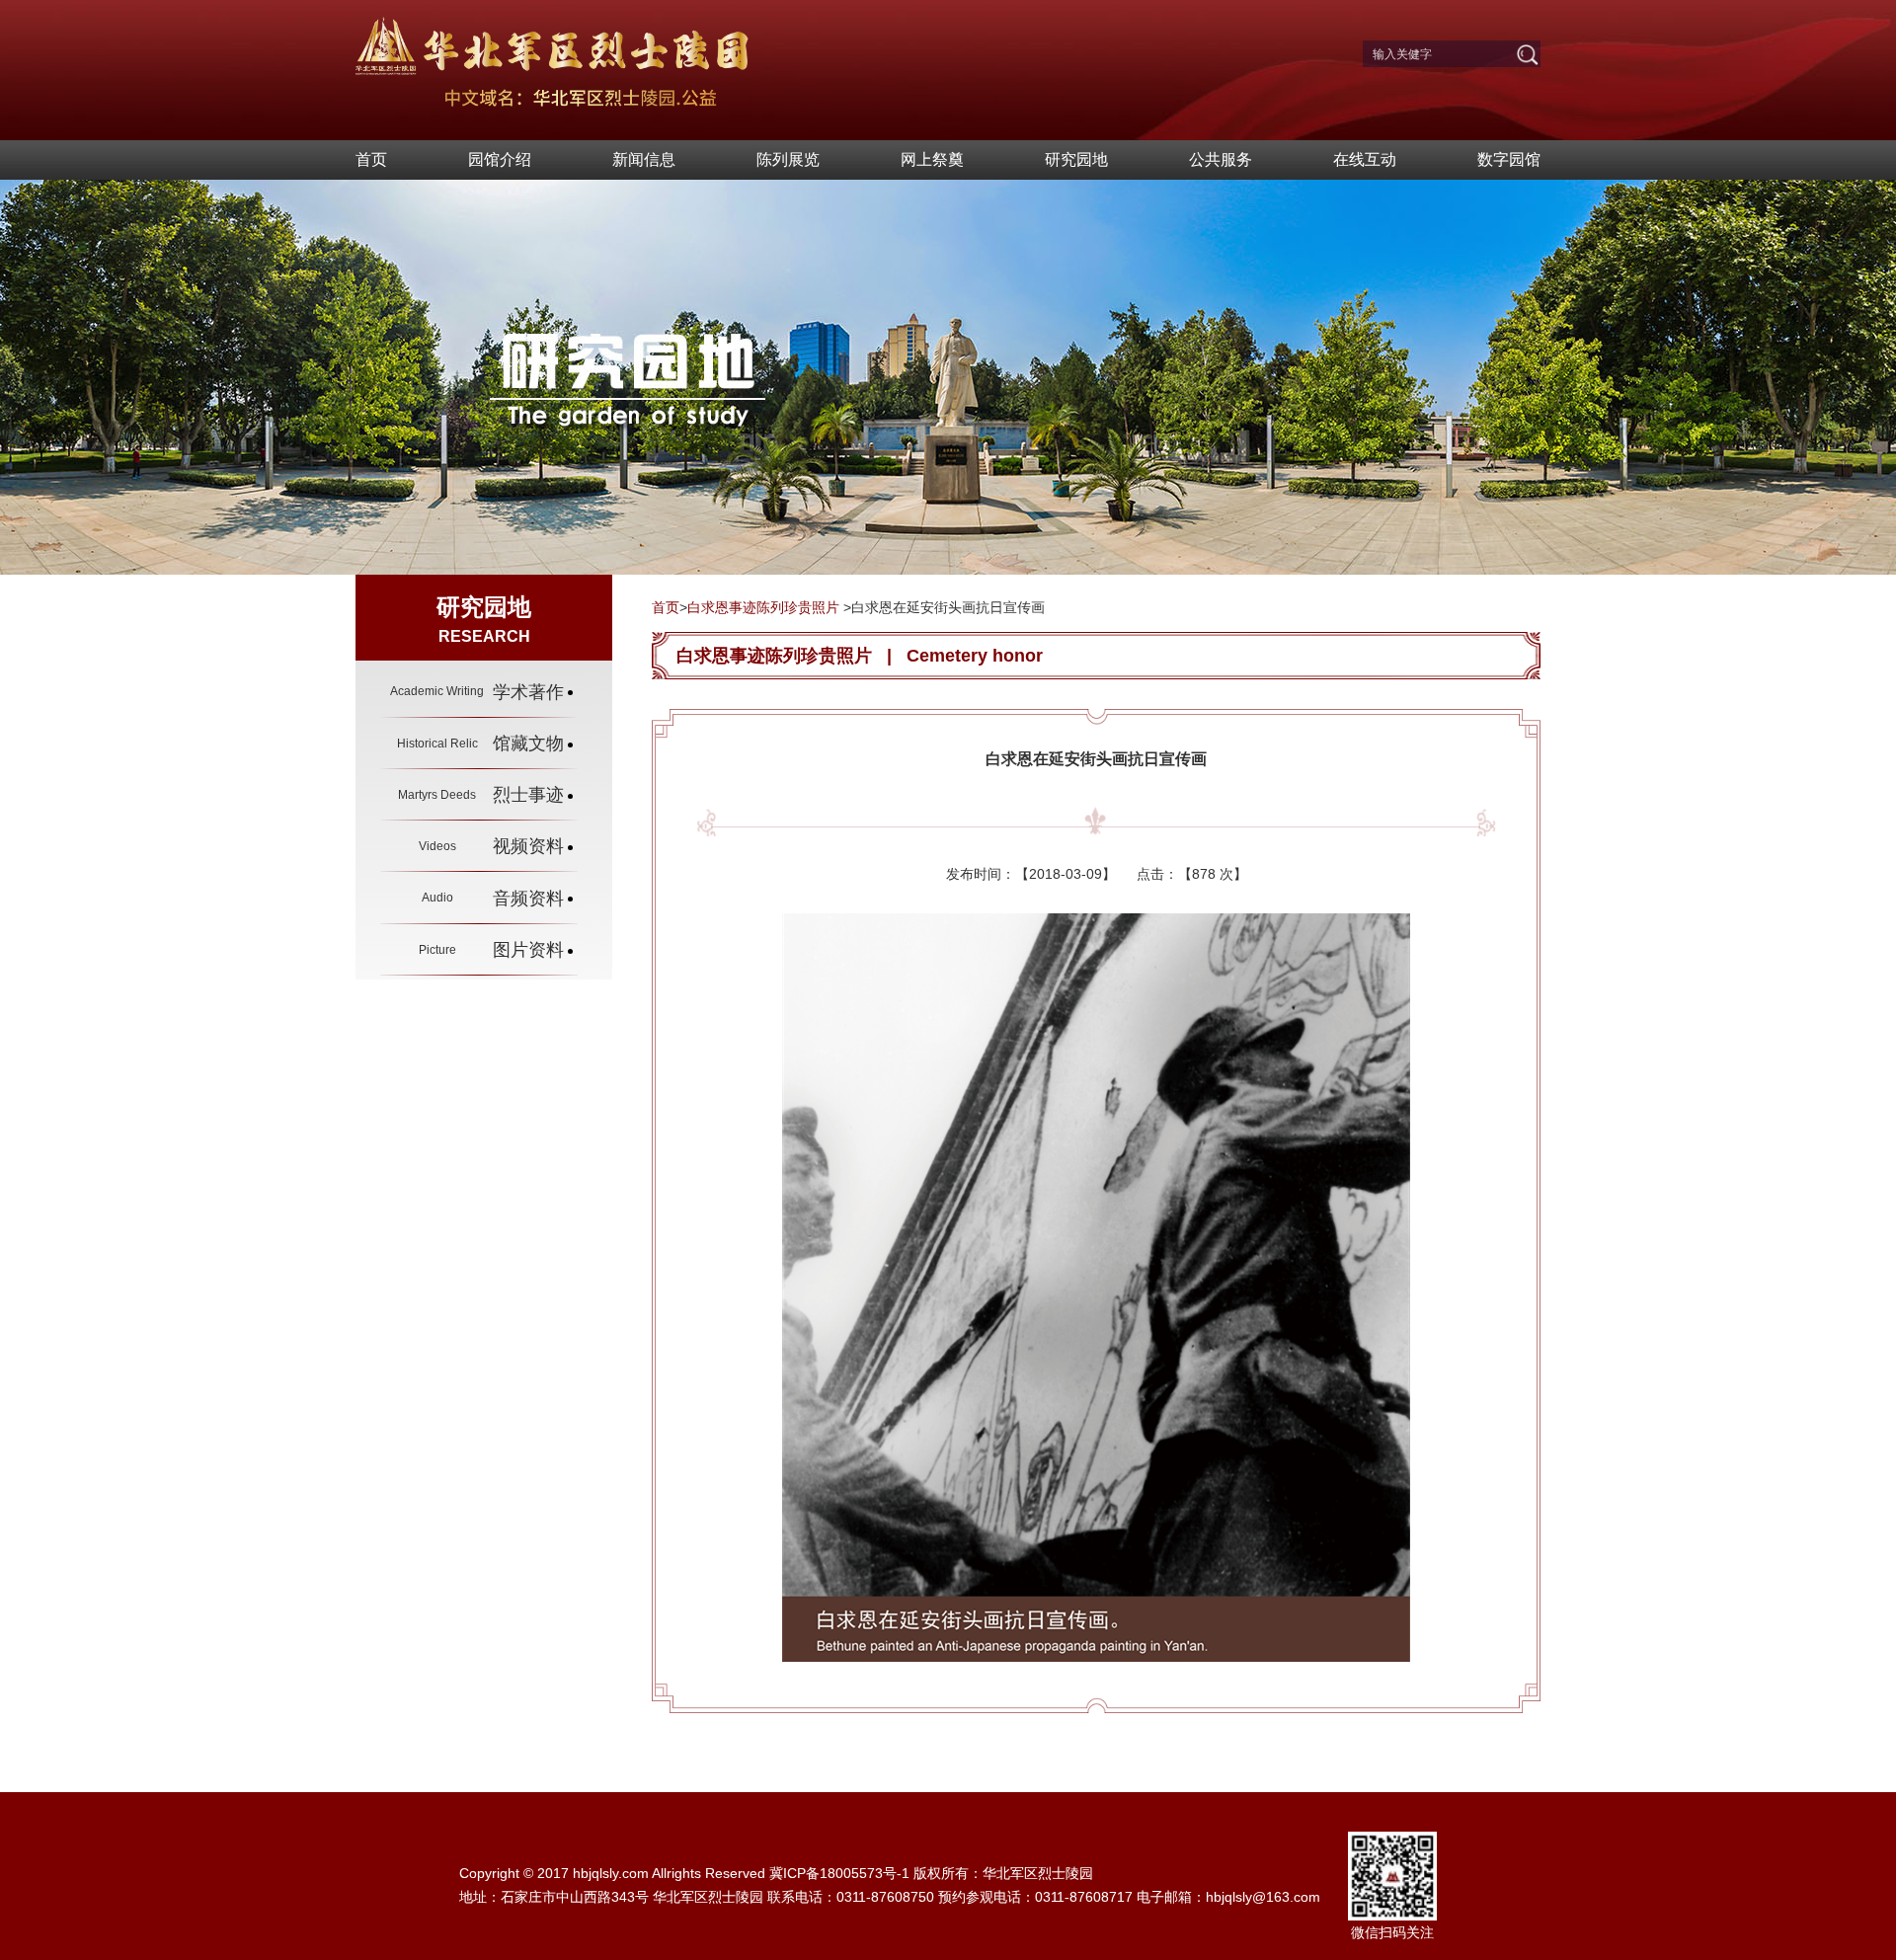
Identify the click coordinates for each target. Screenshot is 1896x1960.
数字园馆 (1509, 159)
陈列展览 (788, 159)
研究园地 (1076, 159)
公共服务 (1221, 159)
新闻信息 (644, 159)
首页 (371, 159)
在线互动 (1365, 159)
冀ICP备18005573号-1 (839, 1873)
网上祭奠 (932, 159)
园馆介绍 (500, 159)
